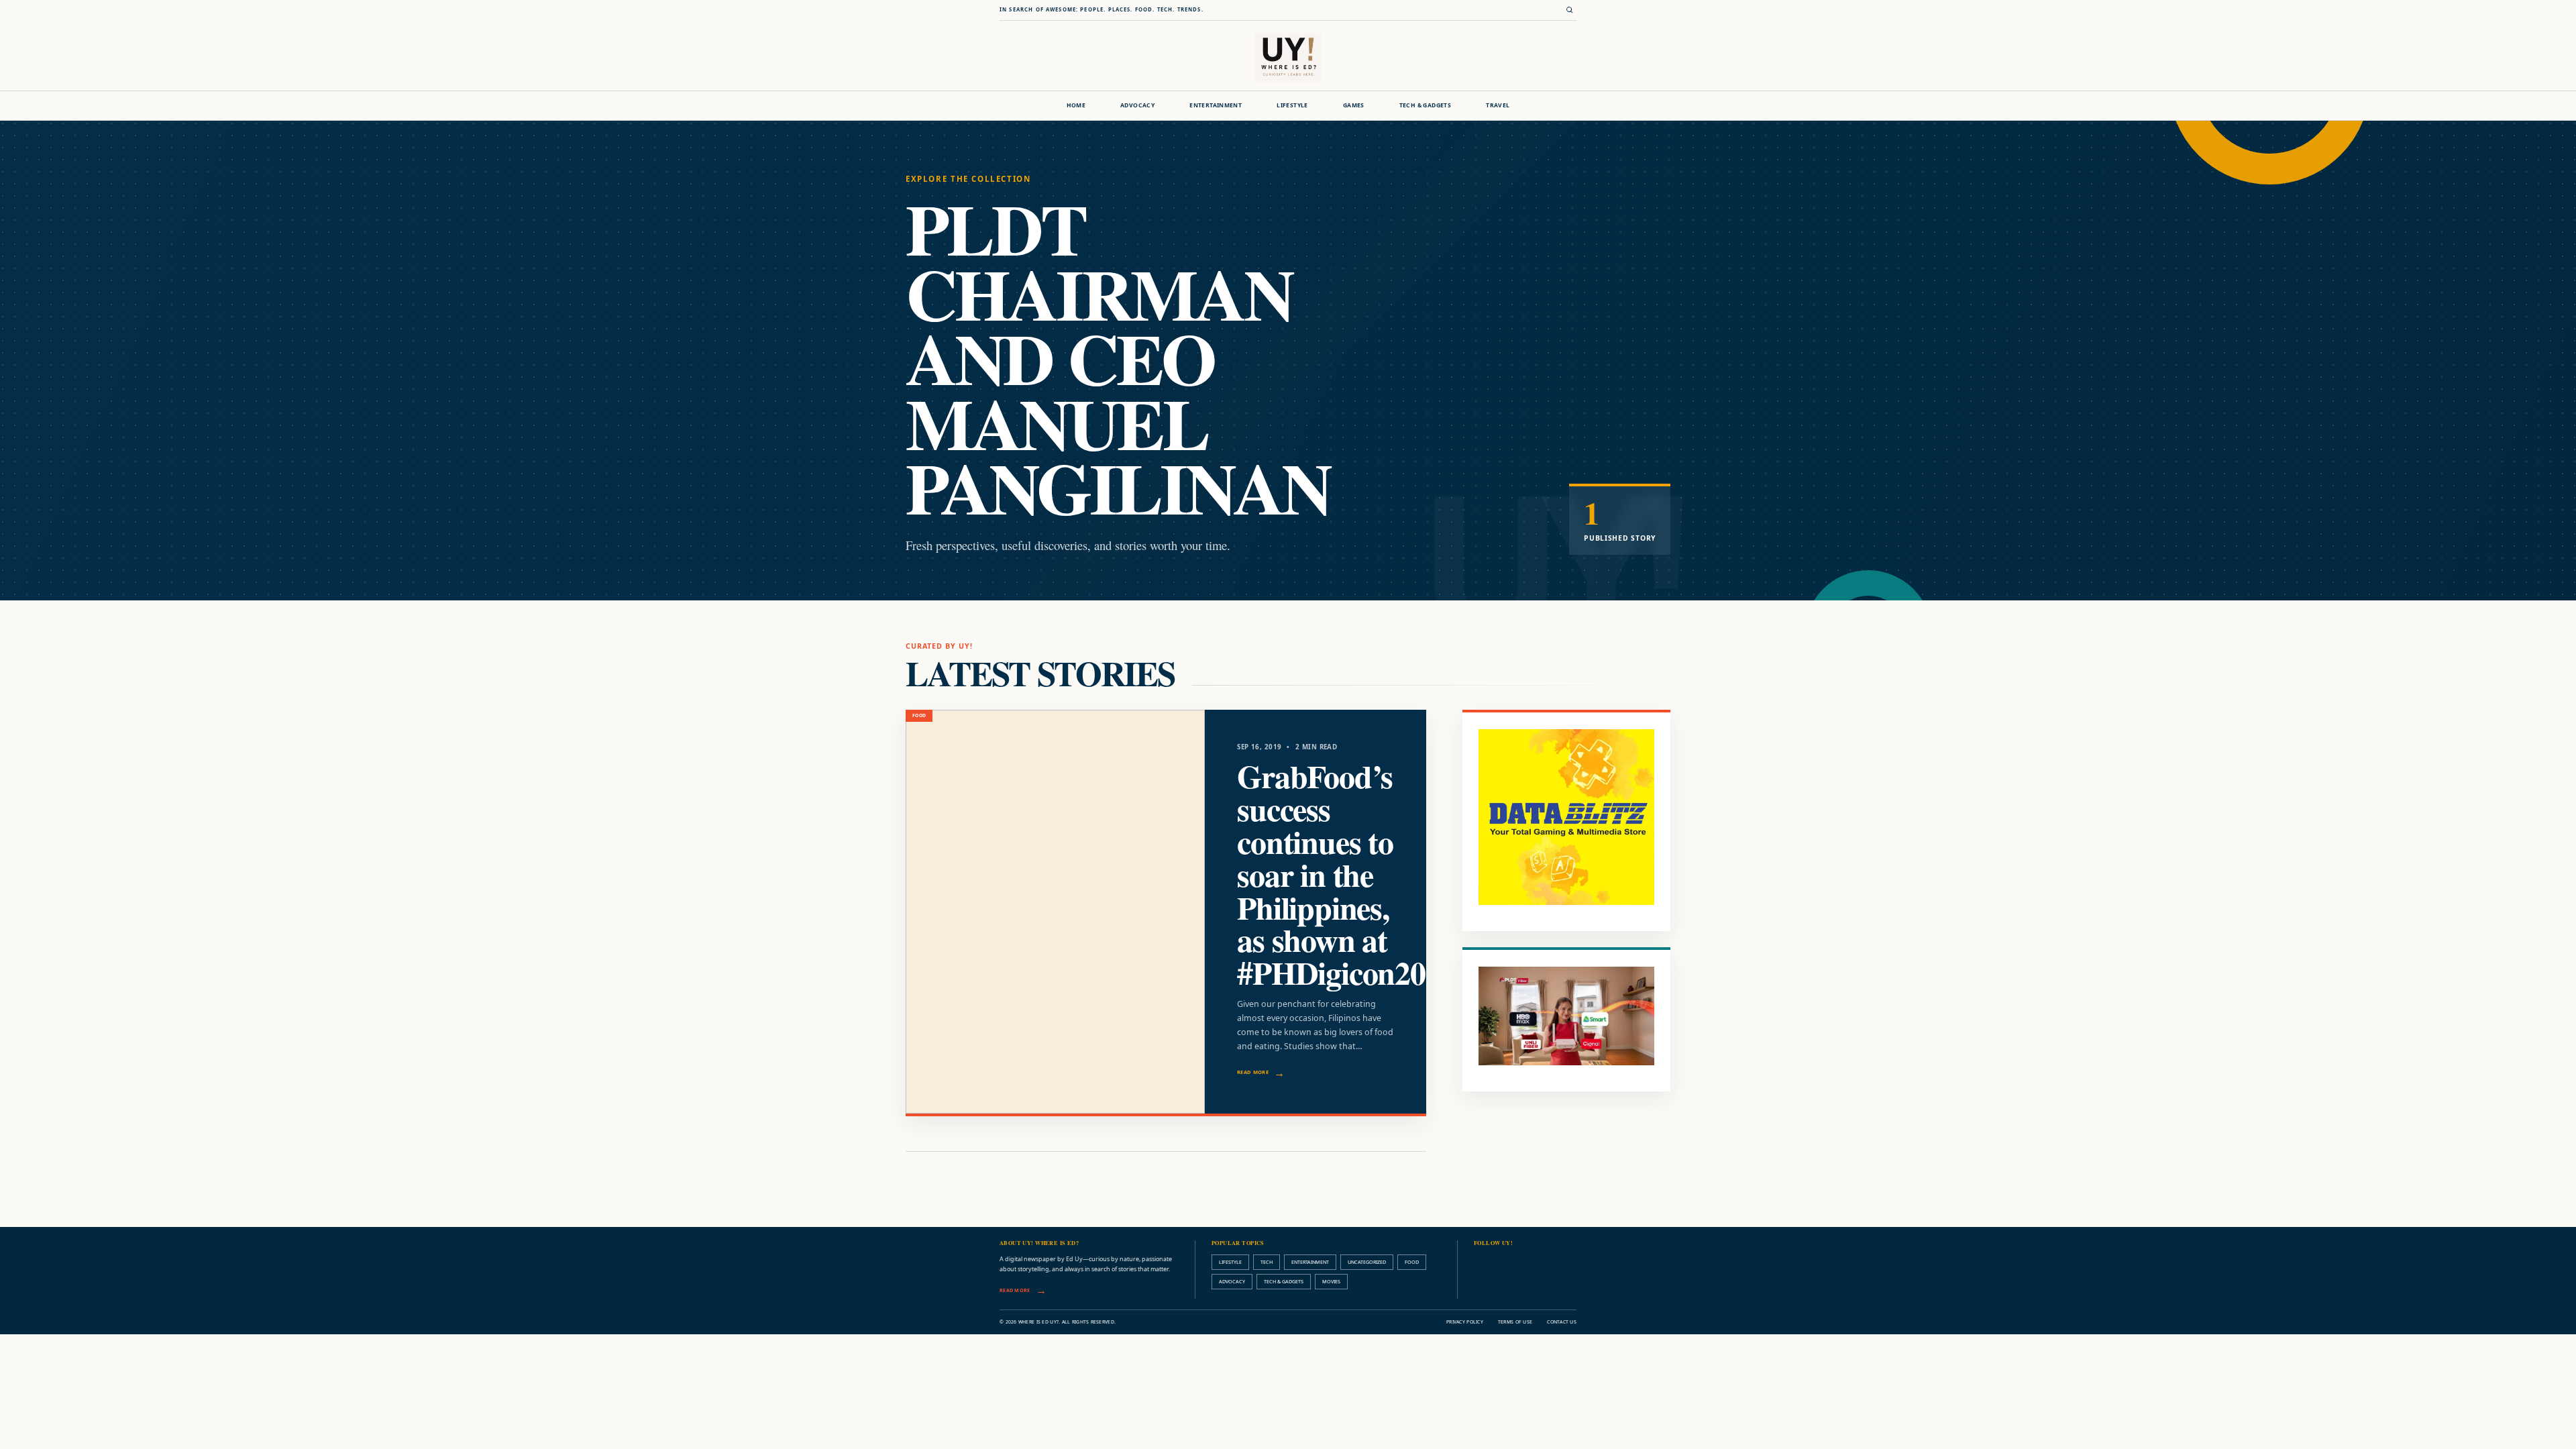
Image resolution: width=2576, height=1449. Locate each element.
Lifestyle (1292, 105)
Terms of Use (1515, 1322)
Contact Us (1562, 1322)
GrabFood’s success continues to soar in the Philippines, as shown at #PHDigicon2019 (1346, 874)
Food (1412, 1262)
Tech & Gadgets (1425, 105)
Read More (1253, 1072)
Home (1076, 105)
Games (1354, 105)
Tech (1267, 1262)
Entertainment (1216, 105)
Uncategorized (1367, 1262)
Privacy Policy (1465, 1322)
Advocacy (1137, 105)
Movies (1331, 1281)
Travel (1498, 105)
